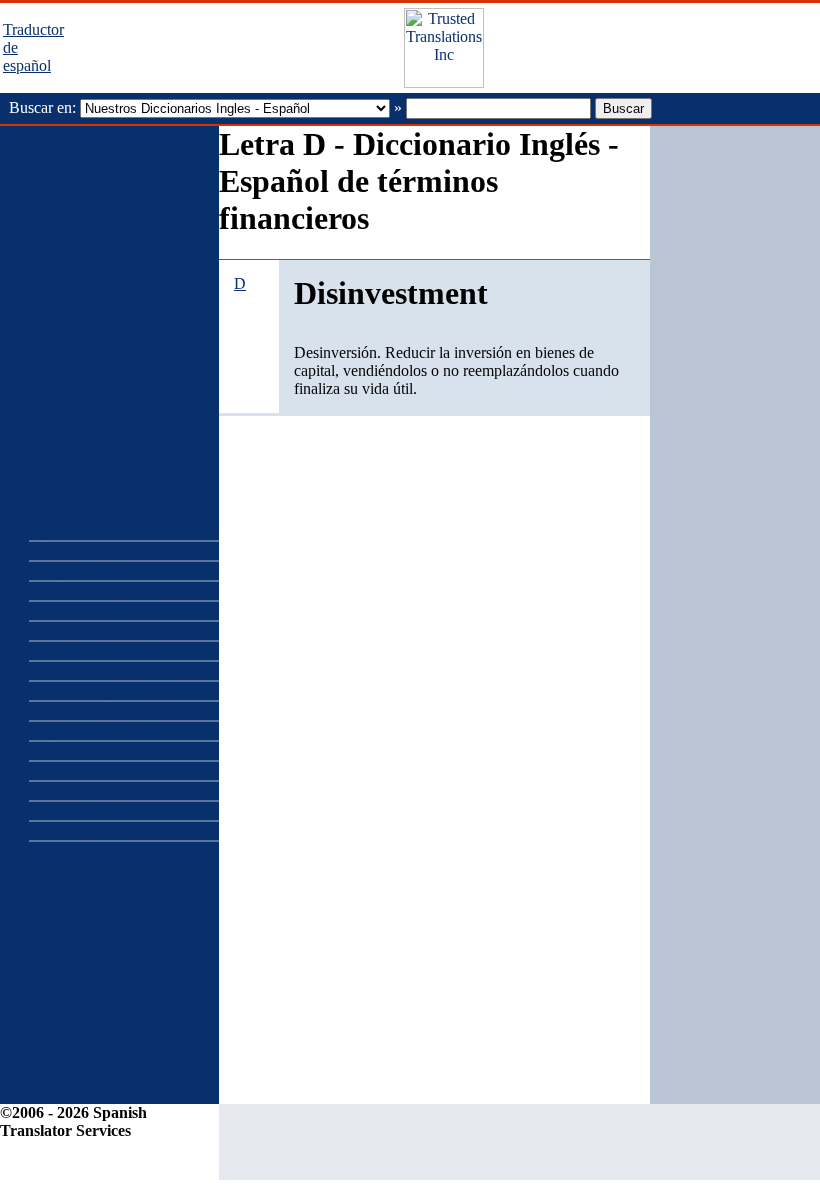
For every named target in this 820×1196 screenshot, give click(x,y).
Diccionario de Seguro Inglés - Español (100, 413)
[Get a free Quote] (444, 82)
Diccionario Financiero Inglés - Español (101, 161)
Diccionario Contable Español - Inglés (96, 269)
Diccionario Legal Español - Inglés (86, 305)
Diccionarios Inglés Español (117, 134)
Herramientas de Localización (123, 750)
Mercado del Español (96, 650)
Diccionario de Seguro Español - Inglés (100, 377)
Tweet (796, 108)
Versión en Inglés (87, 850)
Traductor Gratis (80, 810)
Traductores (66, 770)
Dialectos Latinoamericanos (116, 610)
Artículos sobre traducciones (118, 710)
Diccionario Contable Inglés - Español (96, 233)
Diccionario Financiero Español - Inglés (101, 197)
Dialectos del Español (97, 630)
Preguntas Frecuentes (96, 730)
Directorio (61, 790)
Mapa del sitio (73, 830)
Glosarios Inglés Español (107, 690)
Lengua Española (84, 570)
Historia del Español (93, 590)
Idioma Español (78, 550)
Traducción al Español (99, 670)
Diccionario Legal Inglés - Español (86, 341)
